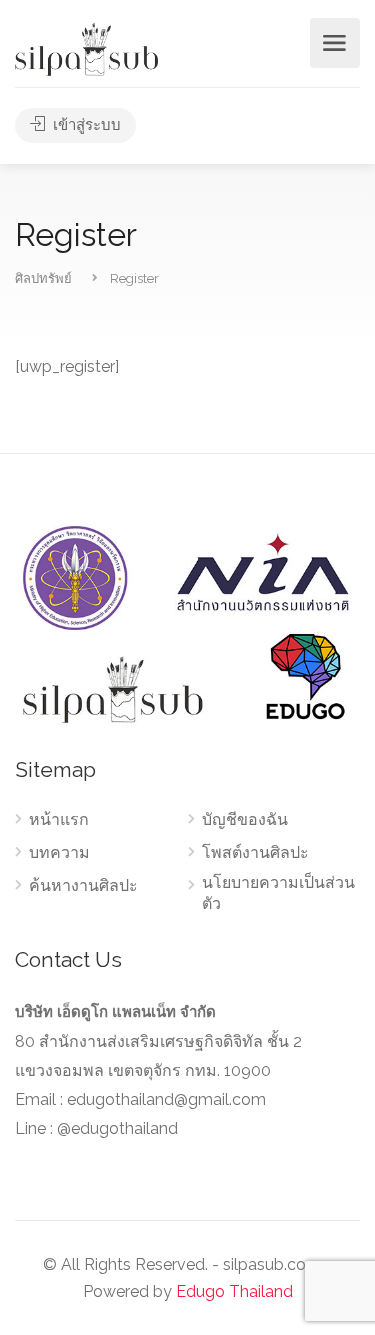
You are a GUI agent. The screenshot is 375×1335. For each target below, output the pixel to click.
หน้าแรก (59, 819)
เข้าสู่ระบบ (85, 125)
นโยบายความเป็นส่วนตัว (278, 893)
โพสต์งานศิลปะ (255, 852)
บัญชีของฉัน (245, 819)
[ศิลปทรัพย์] (86, 48)
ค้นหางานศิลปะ (83, 885)
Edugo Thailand (234, 1291)
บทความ (59, 852)
